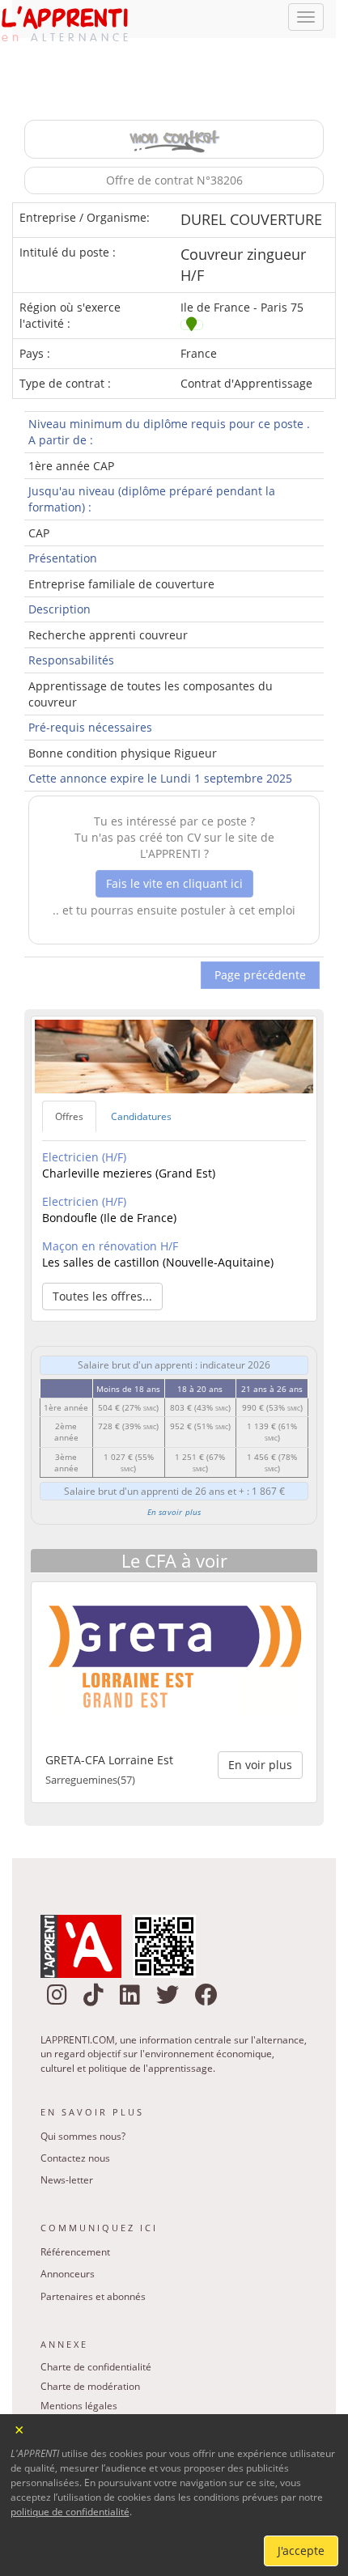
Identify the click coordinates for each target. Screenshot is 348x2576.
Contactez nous (75, 2113)
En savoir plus (174, 1467)
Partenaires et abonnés (93, 2251)
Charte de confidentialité (96, 2322)
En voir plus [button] (260, 1720)
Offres (69, 1072)
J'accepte (301, 2551)
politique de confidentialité (70, 2512)
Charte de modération (90, 2342)
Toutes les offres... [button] (102, 1252)
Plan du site (66, 2381)
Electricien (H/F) (84, 1112)
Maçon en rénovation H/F (110, 1201)
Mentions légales (79, 2361)
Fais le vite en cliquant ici (174, 838)
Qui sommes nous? (83, 2091)
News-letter (67, 2135)
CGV (50, 2400)
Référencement (75, 2207)
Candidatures (141, 1072)
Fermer (20, 2428)
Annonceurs (68, 2229)
